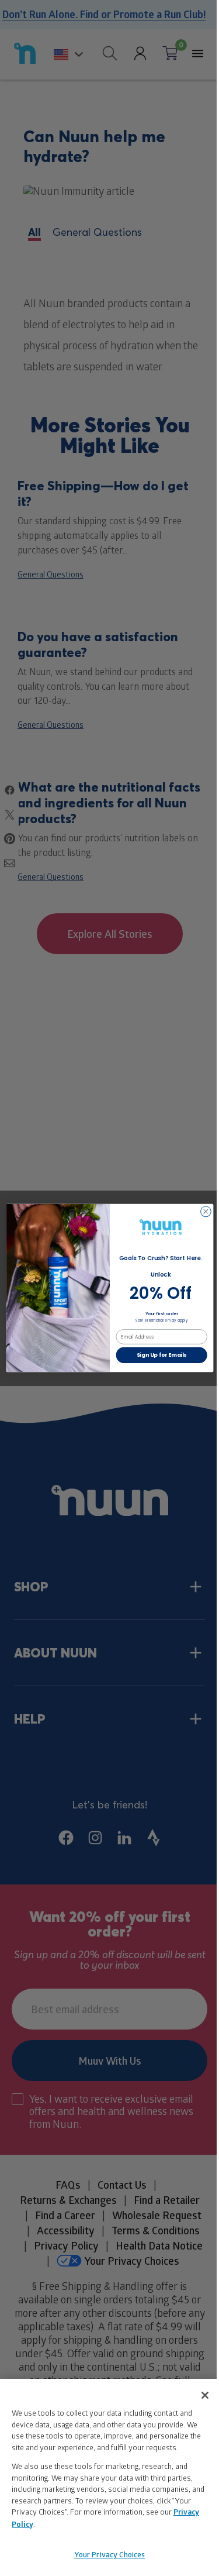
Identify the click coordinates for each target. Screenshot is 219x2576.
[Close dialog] (206, 1212)
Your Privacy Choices (110, 2554)
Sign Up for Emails (161, 1355)
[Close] (205, 2395)
